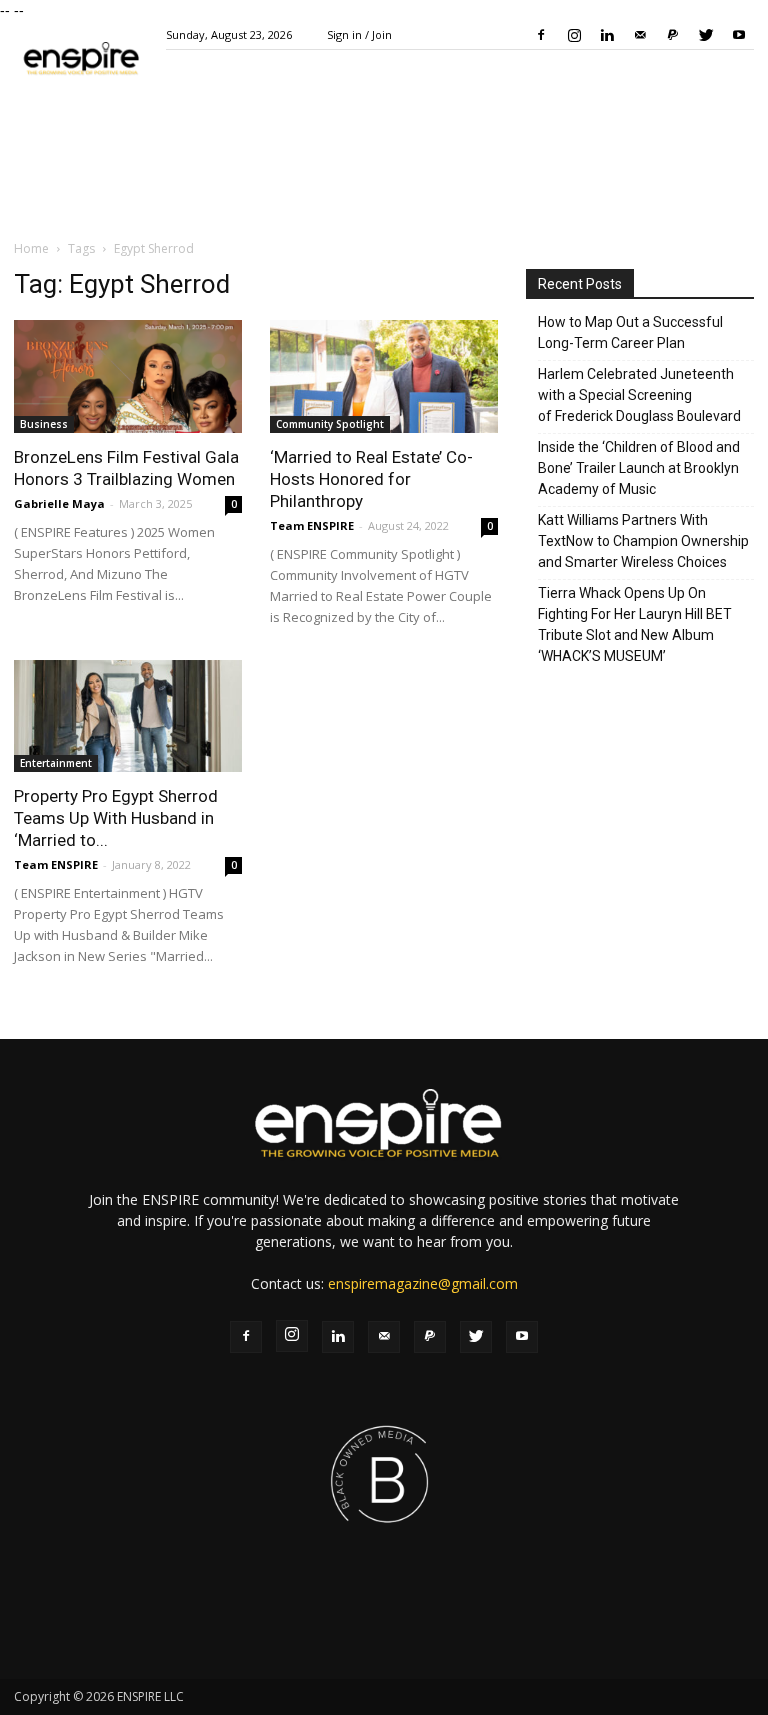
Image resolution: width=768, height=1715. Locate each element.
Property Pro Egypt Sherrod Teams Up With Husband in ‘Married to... (116, 818)
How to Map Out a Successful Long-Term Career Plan (630, 332)
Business (44, 424)
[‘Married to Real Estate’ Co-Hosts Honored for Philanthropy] (384, 376)
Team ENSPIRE (312, 525)
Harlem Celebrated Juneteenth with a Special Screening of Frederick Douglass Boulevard (639, 395)
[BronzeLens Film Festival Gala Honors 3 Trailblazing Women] (128, 376)
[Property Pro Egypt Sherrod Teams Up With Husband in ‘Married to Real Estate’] (128, 716)
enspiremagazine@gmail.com (423, 1283)
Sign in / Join (359, 34)
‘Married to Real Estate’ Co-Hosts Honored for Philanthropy (371, 479)
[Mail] (640, 35)
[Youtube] (739, 35)
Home (31, 248)
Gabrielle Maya (59, 503)
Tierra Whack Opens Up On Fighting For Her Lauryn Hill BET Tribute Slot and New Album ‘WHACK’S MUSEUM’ (635, 624)
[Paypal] (673, 35)
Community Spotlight (330, 424)
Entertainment (56, 763)
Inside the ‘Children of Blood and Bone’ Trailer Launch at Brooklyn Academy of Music (639, 468)
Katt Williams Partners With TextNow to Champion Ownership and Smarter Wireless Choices (643, 541)
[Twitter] (706, 35)
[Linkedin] (607, 35)
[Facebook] (541, 35)
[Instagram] (574, 35)
